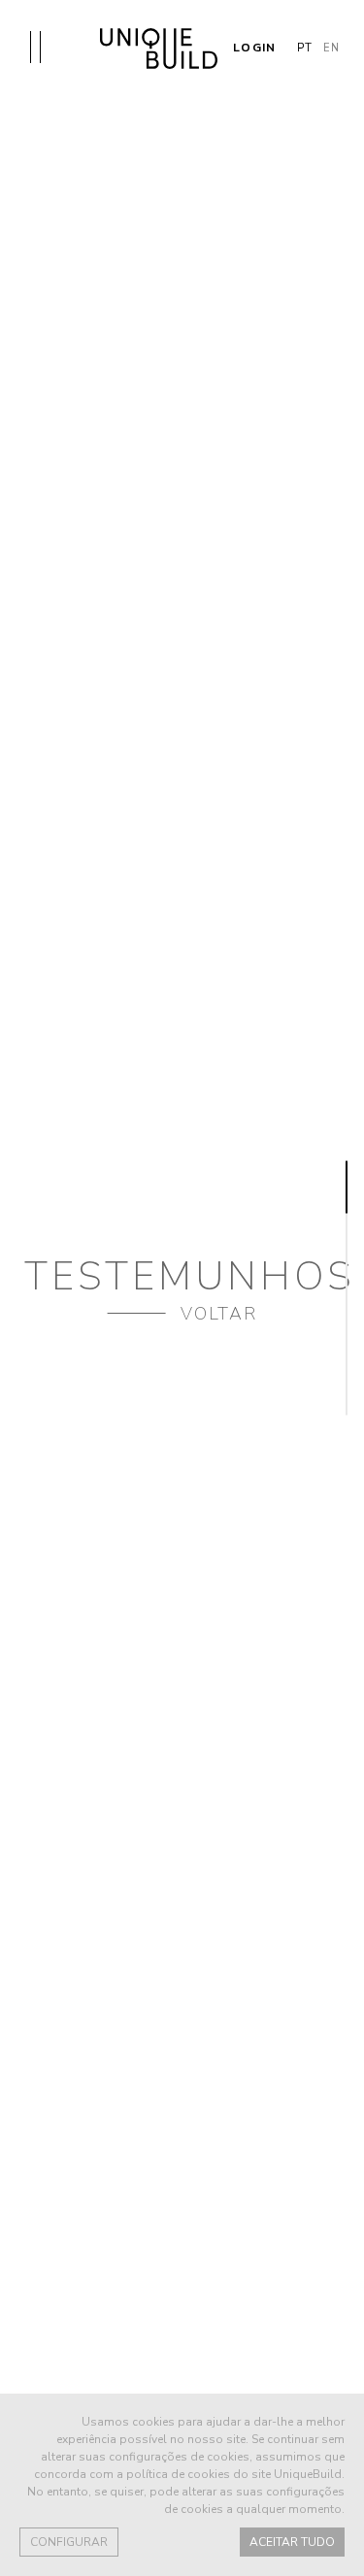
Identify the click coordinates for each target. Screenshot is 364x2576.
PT (305, 49)
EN (331, 49)
